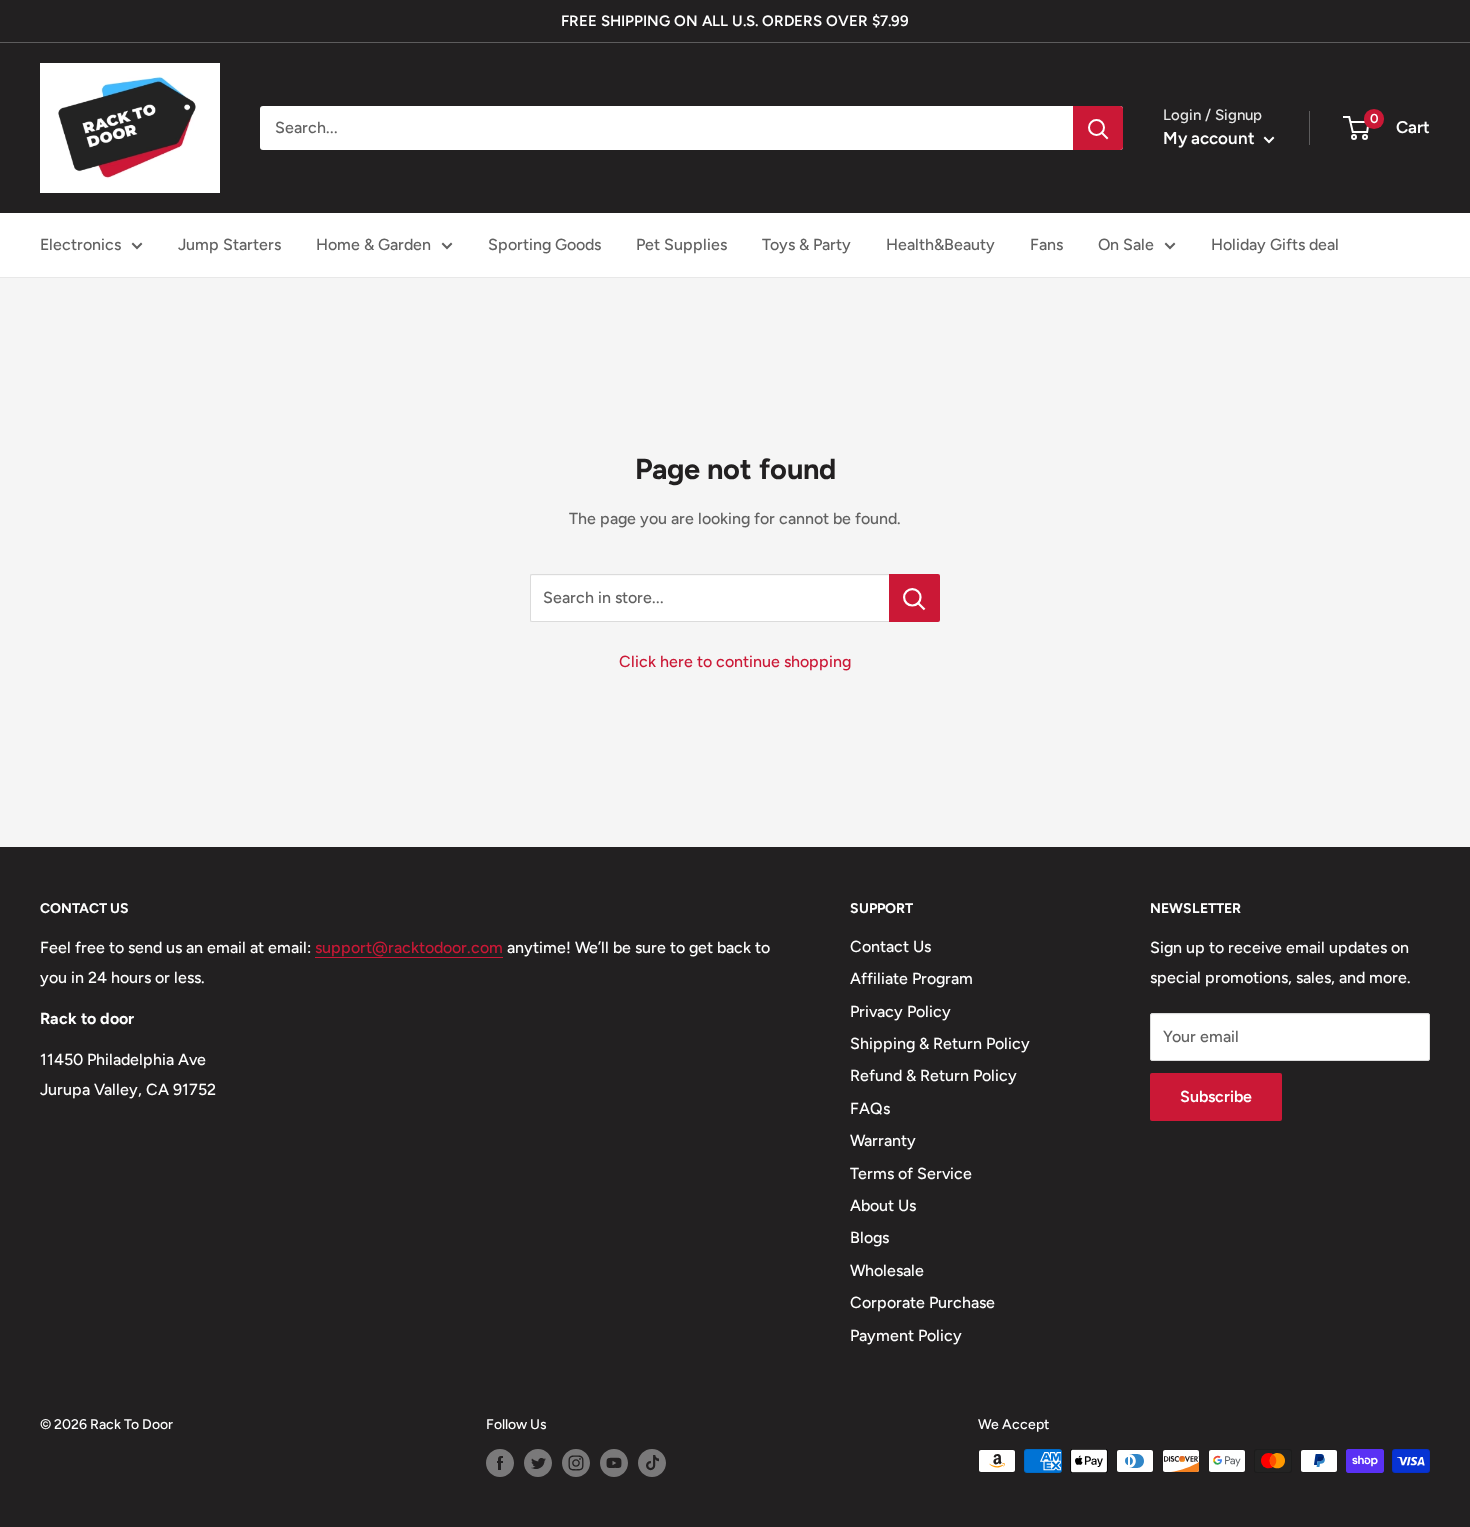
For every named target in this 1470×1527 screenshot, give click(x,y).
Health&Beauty (940, 244)
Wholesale (887, 1270)
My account (1211, 138)
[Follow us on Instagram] (576, 1463)
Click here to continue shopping (735, 661)
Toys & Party (806, 244)
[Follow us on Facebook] (500, 1463)
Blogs (869, 1237)
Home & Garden (373, 244)
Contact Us (890, 946)
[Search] (1098, 128)
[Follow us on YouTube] (614, 1463)
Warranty (883, 1140)
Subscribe (1216, 1096)
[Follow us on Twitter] (538, 1463)
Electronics (80, 244)
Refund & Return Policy (933, 1075)
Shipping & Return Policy (940, 1043)
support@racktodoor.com (409, 947)
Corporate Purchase (922, 1302)
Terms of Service (911, 1173)
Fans (1046, 244)
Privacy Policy (900, 1011)
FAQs (870, 1108)
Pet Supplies (681, 244)
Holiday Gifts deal (1275, 244)
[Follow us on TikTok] (652, 1463)
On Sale (1126, 244)
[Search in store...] (914, 598)
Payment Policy (906, 1335)
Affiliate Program (911, 978)
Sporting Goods (544, 244)
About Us (883, 1205)
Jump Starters (229, 244)
